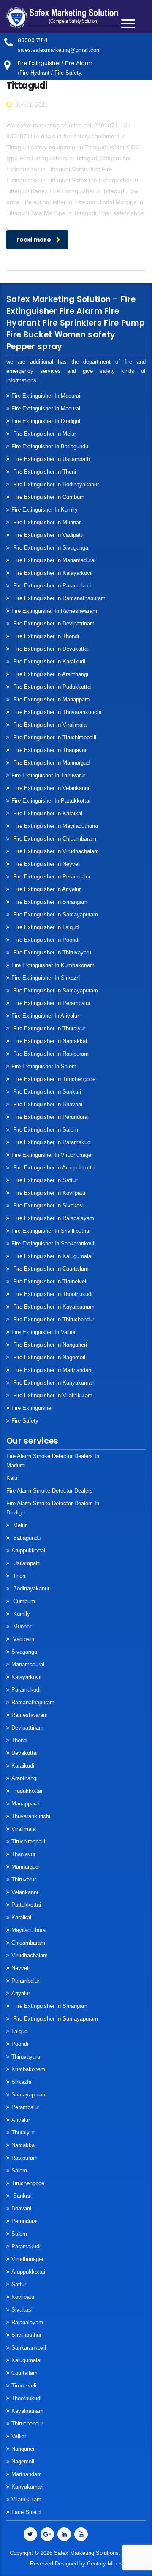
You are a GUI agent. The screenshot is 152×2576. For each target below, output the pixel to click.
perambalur (25, 1981)
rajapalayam (27, 2322)
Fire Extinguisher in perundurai (50, 1117)
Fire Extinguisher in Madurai (46, 396)
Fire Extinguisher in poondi (45, 940)
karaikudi (23, 1766)
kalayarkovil (26, 1677)
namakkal (24, 2145)
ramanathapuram (33, 1702)
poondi (20, 2044)
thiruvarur (24, 1879)
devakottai (24, 1753)
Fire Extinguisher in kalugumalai (52, 1256)
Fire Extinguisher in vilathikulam (52, 1395)
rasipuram (24, 2158)
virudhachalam (30, 1955)
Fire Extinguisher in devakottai (50, 649)
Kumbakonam (28, 2069)
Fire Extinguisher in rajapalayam (53, 1218)
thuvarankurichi (31, 1816)
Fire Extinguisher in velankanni (50, 788)
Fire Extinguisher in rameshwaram (54, 611)
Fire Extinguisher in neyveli (46, 864)
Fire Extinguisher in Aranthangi (50, 674)
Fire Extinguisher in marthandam (52, 1370)
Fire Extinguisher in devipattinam (53, 624)
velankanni (25, 1892)
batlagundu (26, 1538)
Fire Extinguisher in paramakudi (52, 586)
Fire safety (25, 1421)
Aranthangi (24, 1778)
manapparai (26, 1804)
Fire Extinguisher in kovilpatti (48, 1193)
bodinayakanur (30, 1588)
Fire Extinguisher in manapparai (51, 699)
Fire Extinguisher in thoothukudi (52, 1294)
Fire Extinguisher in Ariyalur (46, 889)
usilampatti (26, 1563)
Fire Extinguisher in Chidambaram (54, 839)
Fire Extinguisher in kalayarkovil (52, 573)
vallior (19, 2436)
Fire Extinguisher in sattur (44, 1180)
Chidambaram (28, 1943)
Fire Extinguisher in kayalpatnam (53, 1307)
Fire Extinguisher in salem (44, 1066)
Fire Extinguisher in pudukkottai (52, 687)
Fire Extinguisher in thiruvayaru (51, 953)
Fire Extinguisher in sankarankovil (53, 1244)
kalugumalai (26, 2360)
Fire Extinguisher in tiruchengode (53, 1079)
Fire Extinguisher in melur (44, 434)
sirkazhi (21, 2082)
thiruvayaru (26, 2057)
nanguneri (24, 2449)
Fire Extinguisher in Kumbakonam (53, 965)
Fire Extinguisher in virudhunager (52, 1155)
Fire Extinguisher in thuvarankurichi (56, 712)
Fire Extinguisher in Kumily (45, 510)
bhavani (21, 2208)
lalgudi (20, 2031)
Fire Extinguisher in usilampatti (51, 459)
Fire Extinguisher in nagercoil (48, 1357)
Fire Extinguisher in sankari (46, 1092)
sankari (22, 2196)
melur (19, 1525)
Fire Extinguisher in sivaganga (50, 548)
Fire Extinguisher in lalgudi (46, 927)
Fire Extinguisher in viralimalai (50, 725)
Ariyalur (21, 1993)
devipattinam (27, 1728)
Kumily (21, 1614)
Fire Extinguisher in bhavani (47, 1104)
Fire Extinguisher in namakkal (49, 1041)
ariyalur (21, 2120)
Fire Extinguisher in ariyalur (45, 1016)
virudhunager (27, 2259)
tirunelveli (24, 2386)
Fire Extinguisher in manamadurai (53, 560)
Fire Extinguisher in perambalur (51, 877)
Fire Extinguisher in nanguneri (49, 1345)
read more (34, 240)
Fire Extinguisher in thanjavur (49, 750)
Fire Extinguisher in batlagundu (50, 446)
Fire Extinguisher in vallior (43, 1332)
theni (19, 1576)
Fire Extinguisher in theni (44, 472)
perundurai (24, 2221)
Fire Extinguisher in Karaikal (47, 813)
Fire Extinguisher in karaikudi (48, 662)
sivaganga (24, 1652)
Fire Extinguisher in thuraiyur (48, 1028)
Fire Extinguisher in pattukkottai (51, 801)
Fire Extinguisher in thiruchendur (53, 1319)
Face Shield (26, 2512)
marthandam (27, 2474)
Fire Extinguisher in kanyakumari (53, 1383)
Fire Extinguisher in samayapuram (55, 915)
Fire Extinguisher (32, 1408)
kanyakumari (27, 2487)
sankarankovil (29, 2348)
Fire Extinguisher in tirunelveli (49, 1281)
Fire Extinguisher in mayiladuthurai (55, 826)
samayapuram (29, 2095)
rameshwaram (30, 1715)
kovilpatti (23, 2297)
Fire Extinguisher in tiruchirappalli (54, 737)
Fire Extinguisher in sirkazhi (46, 978)
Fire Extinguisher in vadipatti (47, 535)
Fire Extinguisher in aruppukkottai (54, 1168)
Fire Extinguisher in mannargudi (51, 763)
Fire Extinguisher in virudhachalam (55, 851)
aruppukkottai (28, 1551)
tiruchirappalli (28, 1842)
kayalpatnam (27, 2411)
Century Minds (105, 2564)
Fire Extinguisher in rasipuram (50, 1054)
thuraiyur (23, 2133)
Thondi (20, 1740)
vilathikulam (26, 2499)
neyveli (20, 1968)
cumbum (23, 1601)
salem (19, 2170)
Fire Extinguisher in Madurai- (47, 408)
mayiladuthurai (29, 1930)
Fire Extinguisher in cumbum (48, 497)
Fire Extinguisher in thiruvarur (48, 775)
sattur (19, 2284)
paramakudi (26, 1690)
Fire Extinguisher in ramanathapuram (58, 598)
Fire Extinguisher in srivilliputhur (51, 1231)
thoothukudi (26, 2398)
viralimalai (24, 1829)
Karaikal (21, 1917)
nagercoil (23, 2461)
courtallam (24, 2373)
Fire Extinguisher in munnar (46, 522)
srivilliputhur (26, 2335)
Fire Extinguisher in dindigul (46, 421)
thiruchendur (27, 2424)
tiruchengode (28, 2183)
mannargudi (26, 1867)
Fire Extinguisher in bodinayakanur (55, 484)
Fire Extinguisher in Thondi (45, 636)
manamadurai (28, 1664)
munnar (21, 1626)
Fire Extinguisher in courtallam (50, 1269)
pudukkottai (27, 1791)
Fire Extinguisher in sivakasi (47, 1206)
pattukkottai (26, 1905)
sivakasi (22, 2310)
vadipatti (23, 1639)
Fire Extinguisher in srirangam (49, 902)
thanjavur (23, 1854)
